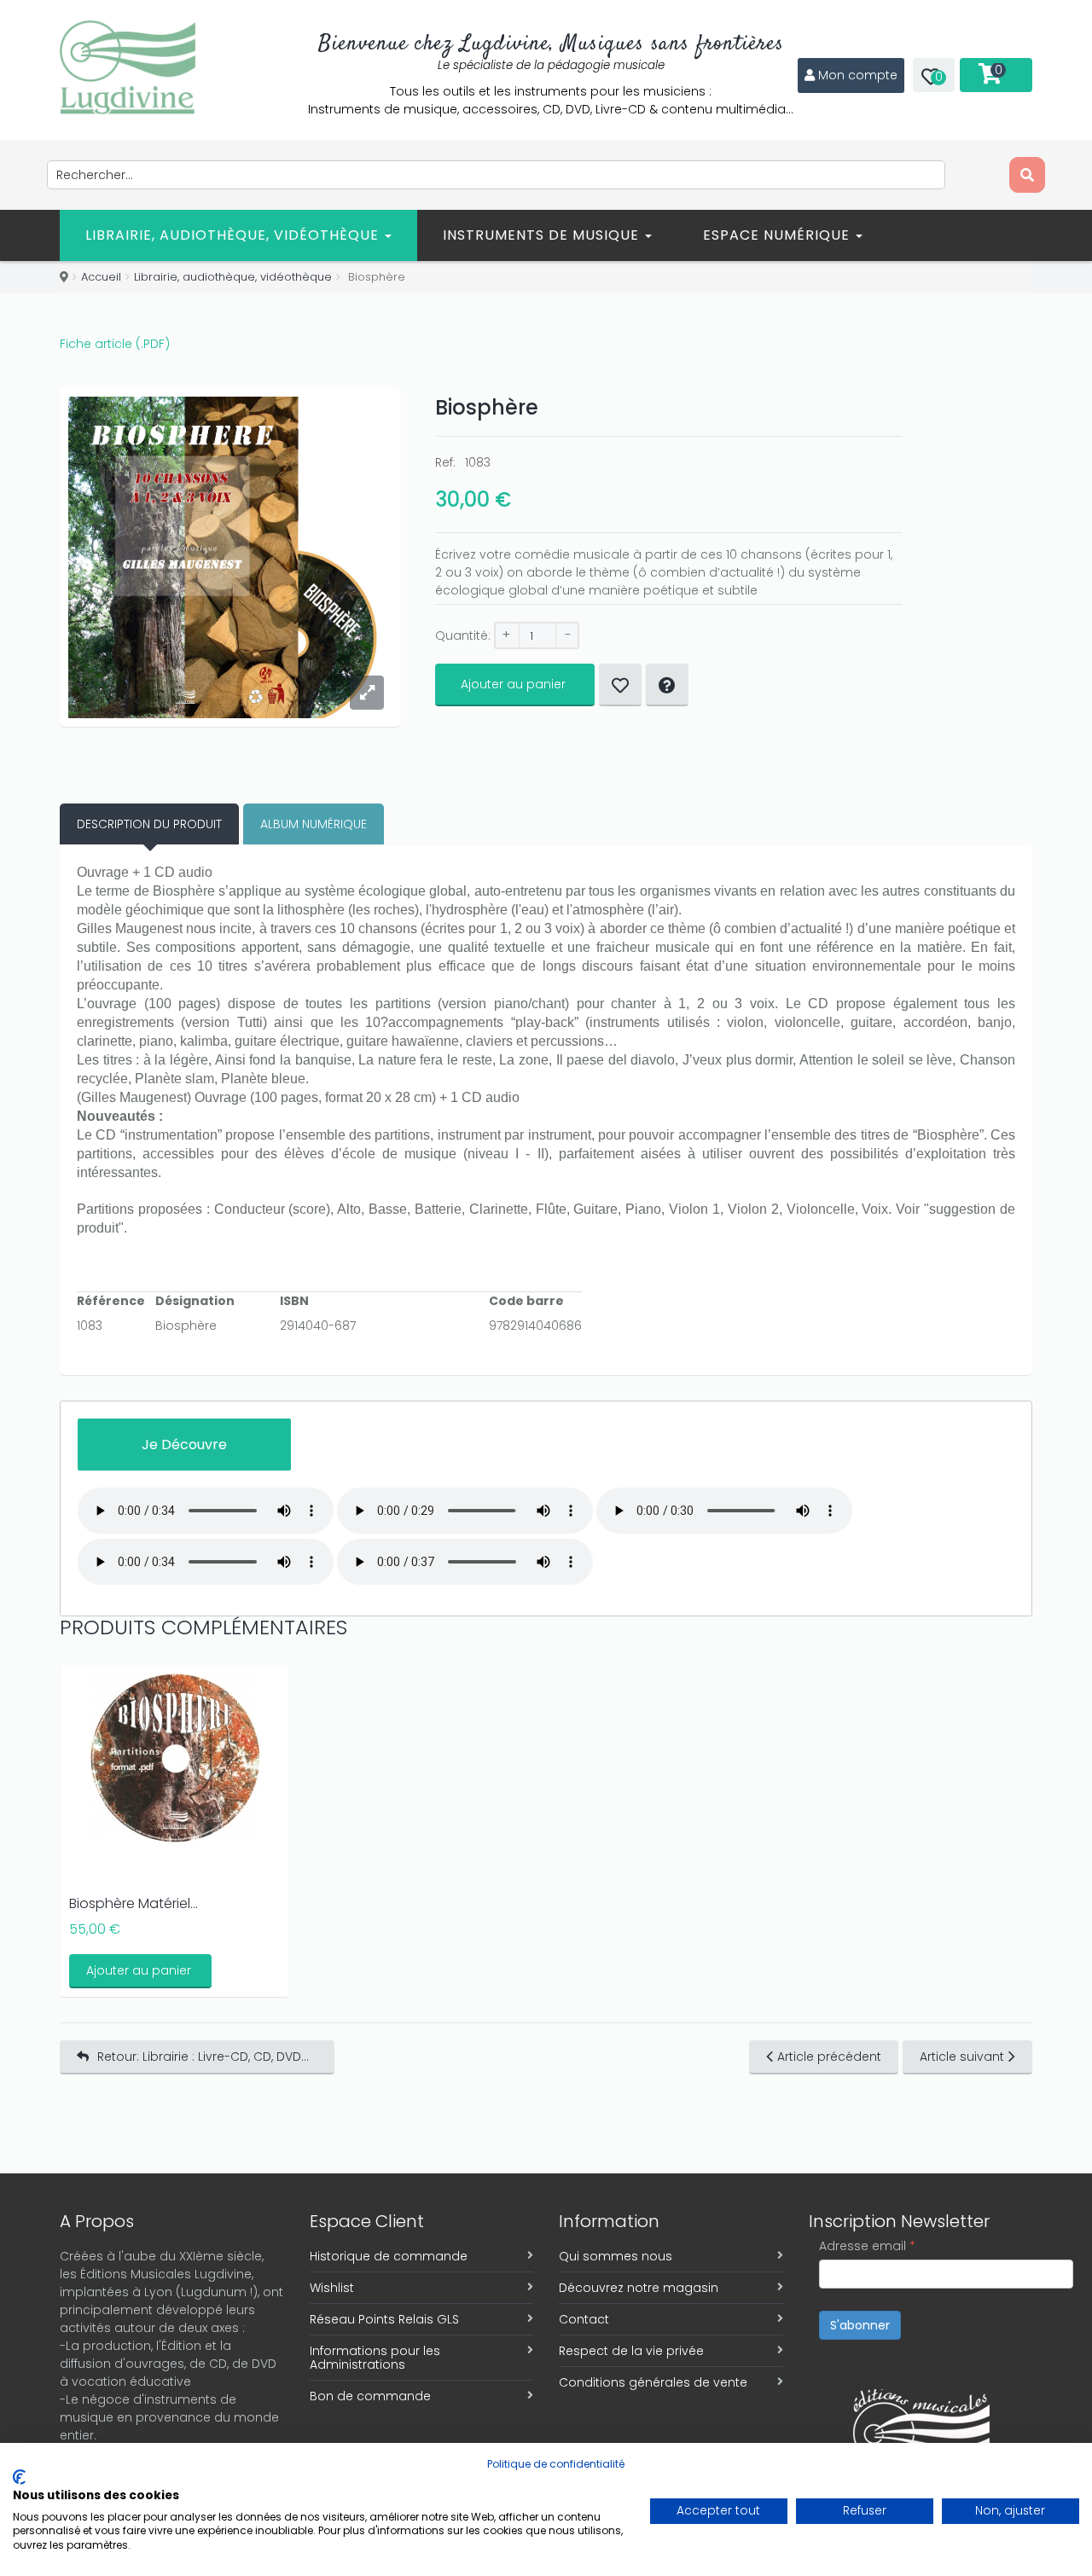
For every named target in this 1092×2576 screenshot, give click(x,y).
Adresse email (867, 2246)
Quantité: (463, 635)
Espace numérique (778, 235)
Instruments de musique (543, 235)
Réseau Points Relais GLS (384, 2319)
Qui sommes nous (616, 2256)
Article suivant (962, 2057)
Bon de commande (370, 2396)
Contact (584, 2319)
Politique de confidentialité (556, 2464)
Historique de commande (389, 2256)
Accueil (101, 277)
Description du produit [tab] (149, 824)
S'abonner (860, 2325)
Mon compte (858, 75)
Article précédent (829, 2057)
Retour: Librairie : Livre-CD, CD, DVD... (203, 2057)
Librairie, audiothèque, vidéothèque (234, 235)
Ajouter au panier (513, 684)
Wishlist (332, 2288)
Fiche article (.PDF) (115, 344)
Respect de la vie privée (631, 2351)
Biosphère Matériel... (134, 1903)
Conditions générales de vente (653, 2382)
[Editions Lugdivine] (128, 67)
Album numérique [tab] (314, 824)
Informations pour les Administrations (375, 2358)
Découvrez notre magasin (639, 2288)
